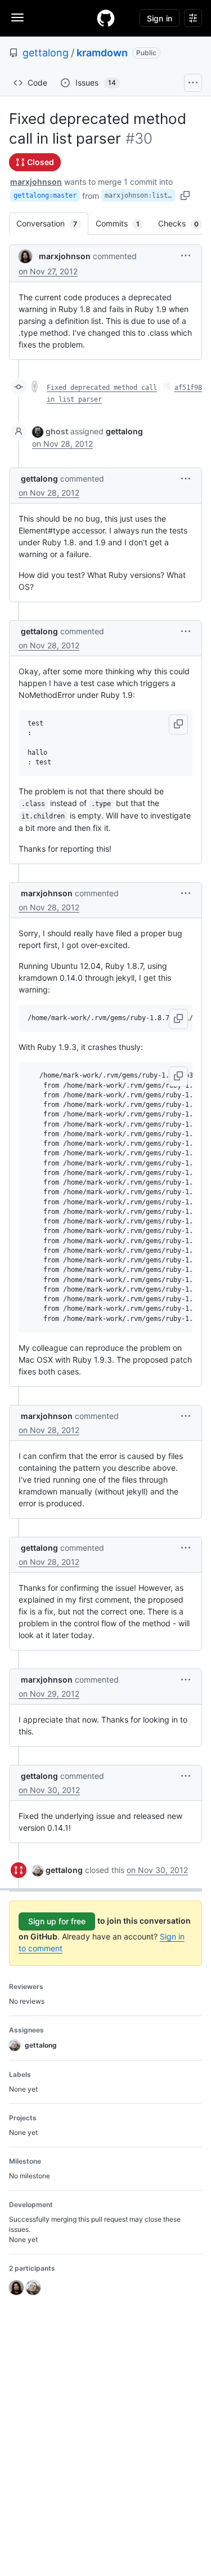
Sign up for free (57, 1921)
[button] (186, 255)
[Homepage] (106, 18)
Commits (123, 223)
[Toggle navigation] (17, 17)
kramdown (102, 53)
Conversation (52, 223)
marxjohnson (36, 182)
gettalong (46, 53)
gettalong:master (45, 195)
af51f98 (188, 388)
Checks (184, 223)
